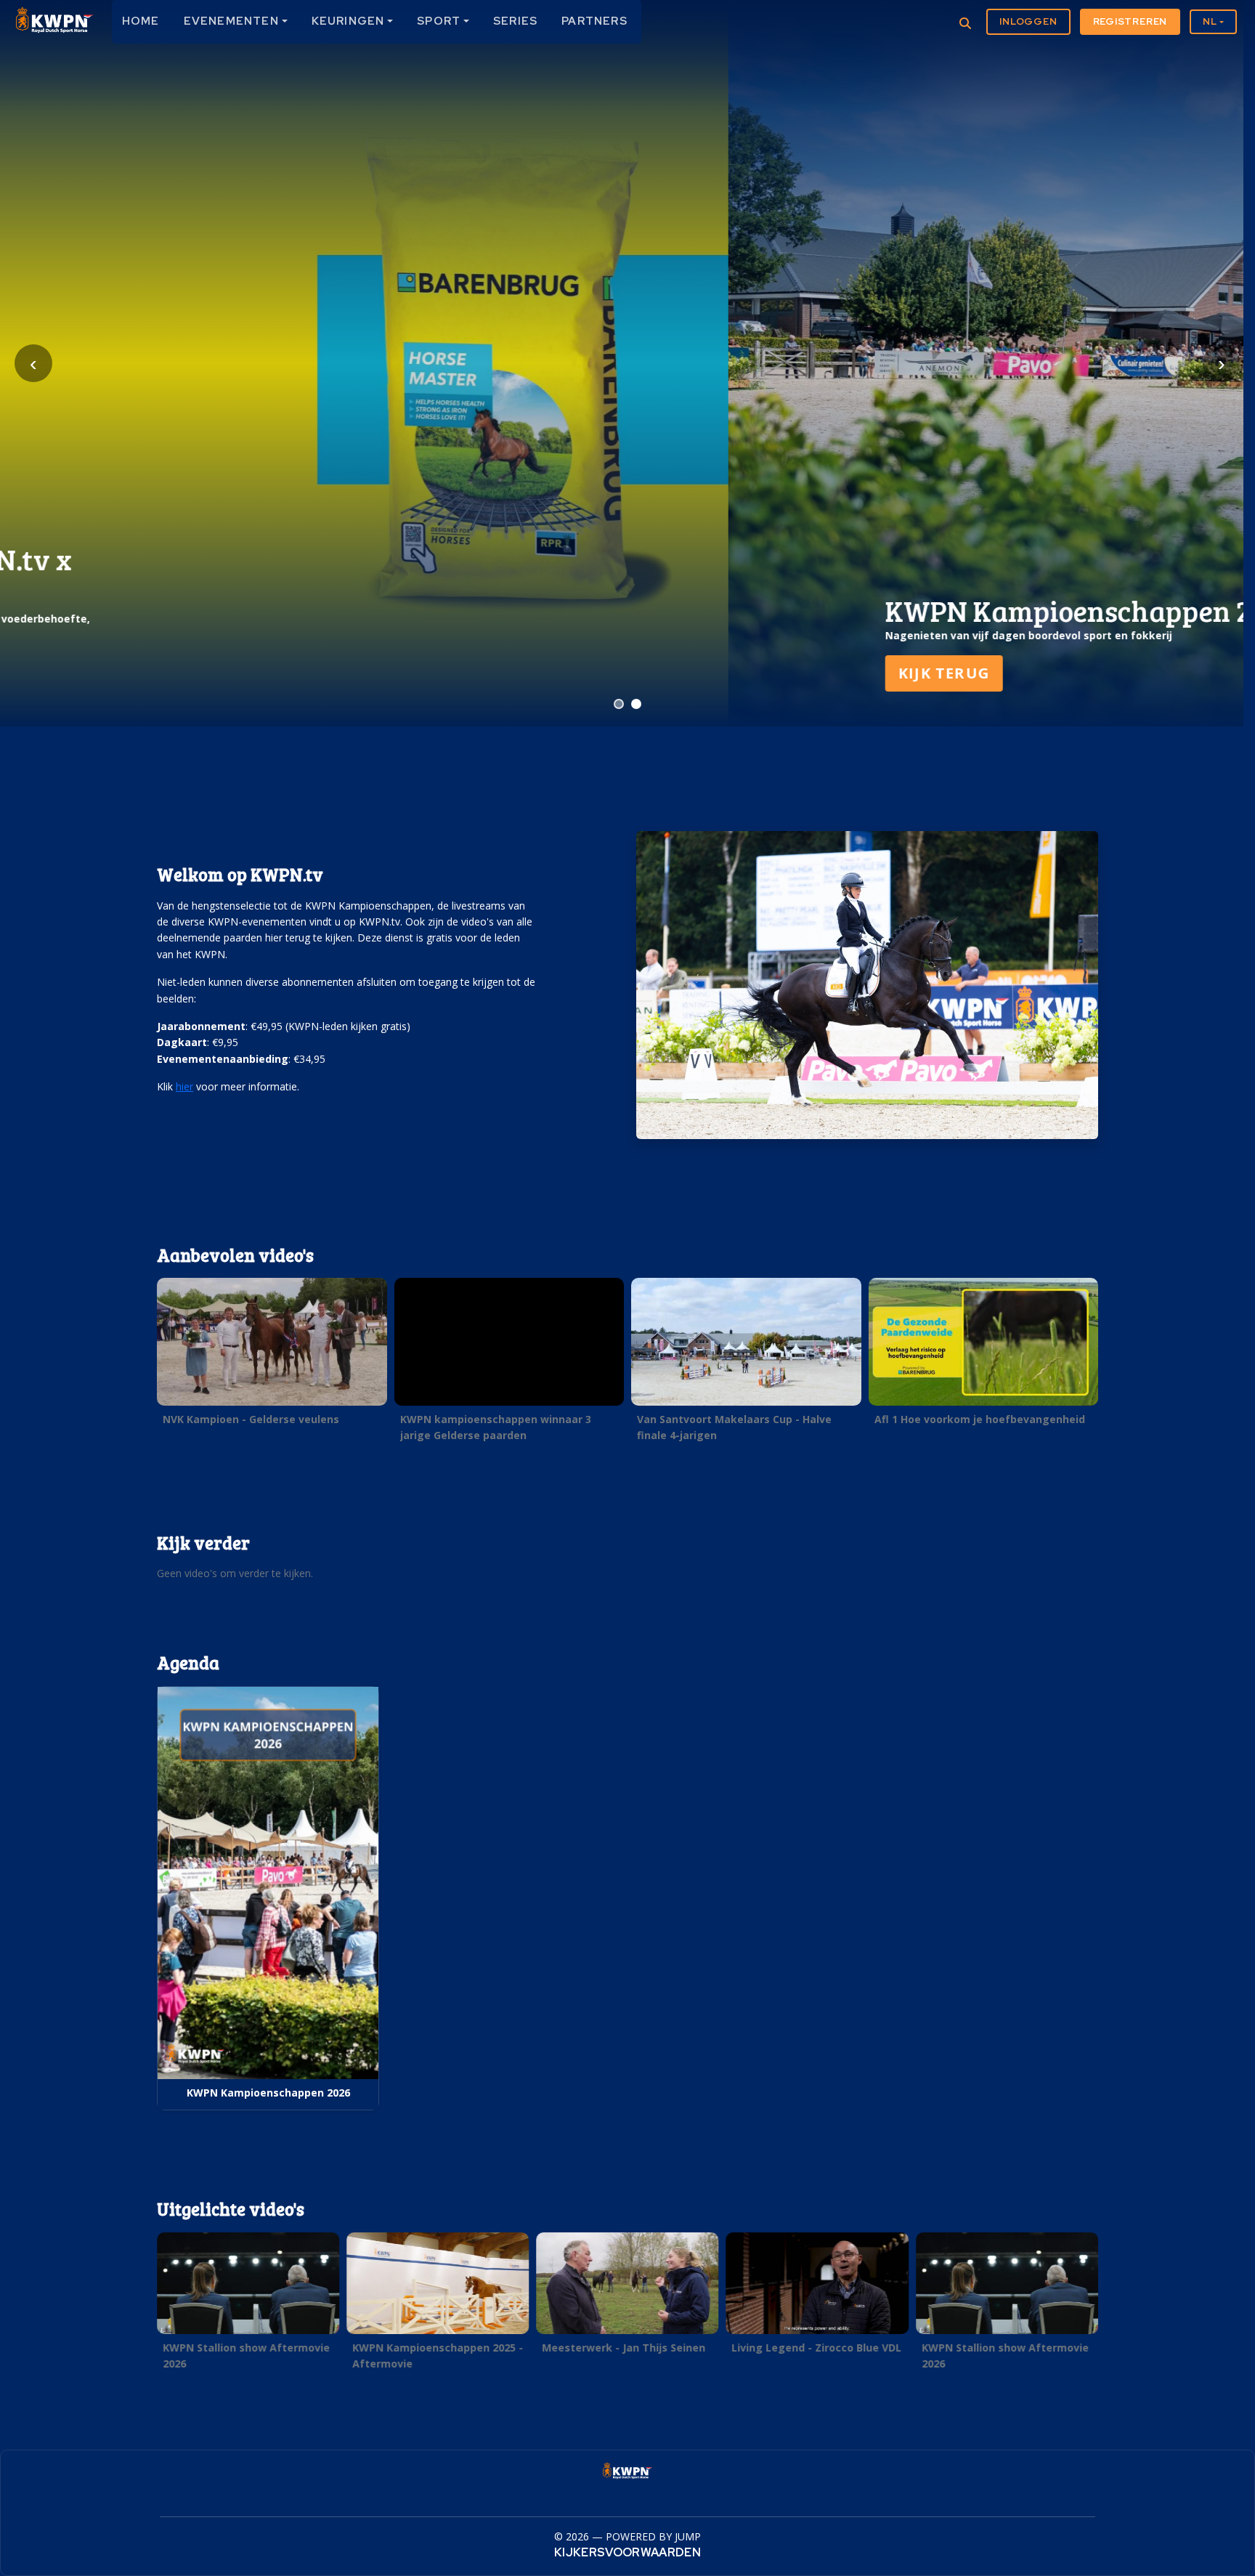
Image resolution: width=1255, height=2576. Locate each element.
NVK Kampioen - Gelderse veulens (251, 1419)
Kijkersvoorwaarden (627, 2552)
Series (515, 21)
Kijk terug (216, 673)
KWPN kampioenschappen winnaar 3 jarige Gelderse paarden (496, 1427)
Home (141, 21)
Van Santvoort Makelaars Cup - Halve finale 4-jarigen (734, 1427)
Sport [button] (439, 21)
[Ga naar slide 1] (619, 704)
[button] (272, 1356)
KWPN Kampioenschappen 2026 (268, 2093)
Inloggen (1028, 21)
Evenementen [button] (231, 21)
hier (184, 1086)
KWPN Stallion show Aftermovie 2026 (246, 2355)
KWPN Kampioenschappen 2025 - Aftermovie (438, 2355)
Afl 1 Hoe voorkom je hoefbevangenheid (980, 1419)
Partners (594, 21)
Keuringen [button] (348, 21)
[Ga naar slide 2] (636, 704)
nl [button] (1210, 21)
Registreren (1130, 21)
